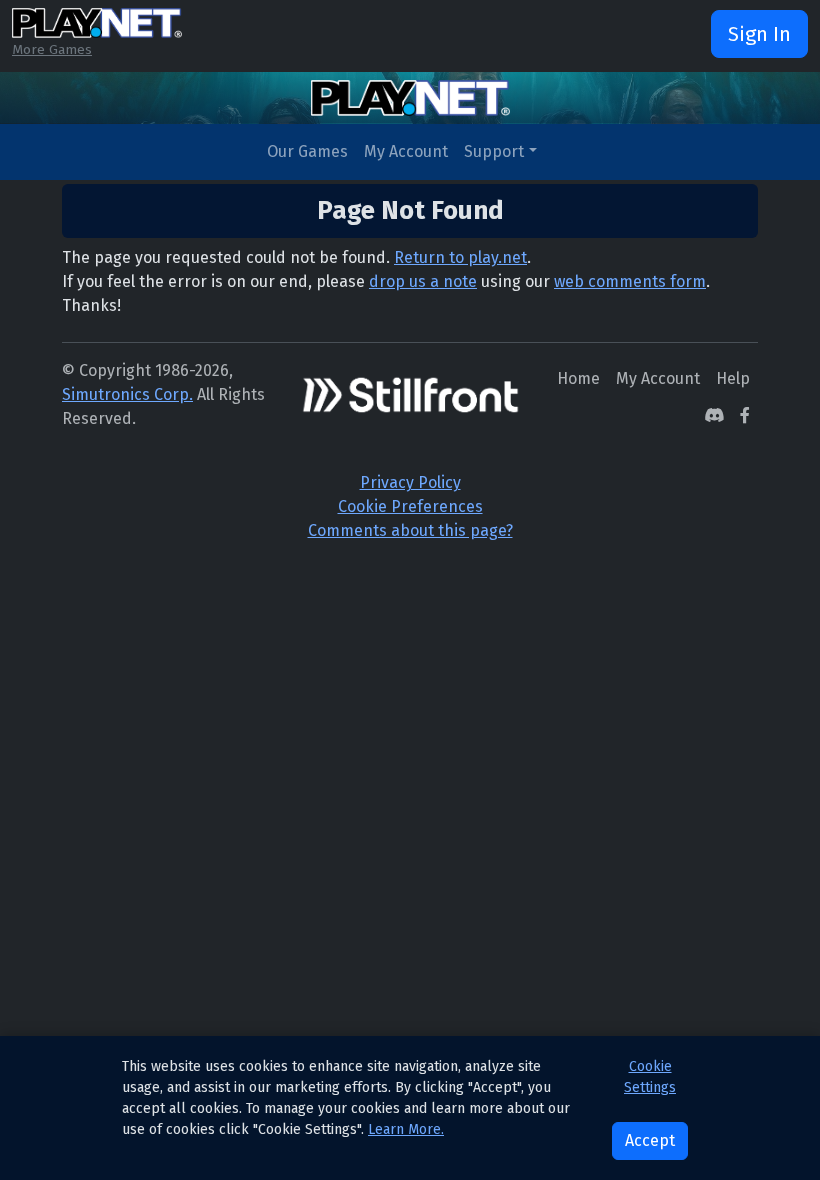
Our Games (307, 151)
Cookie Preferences (410, 506)
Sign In (759, 34)
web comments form (630, 281)
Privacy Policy (410, 482)
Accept (650, 1140)
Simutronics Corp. (127, 394)
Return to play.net (460, 257)
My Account (406, 151)
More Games (52, 49)
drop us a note (423, 281)
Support (494, 151)
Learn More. (406, 1129)
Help (733, 378)
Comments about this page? (410, 530)
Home (578, 378)
